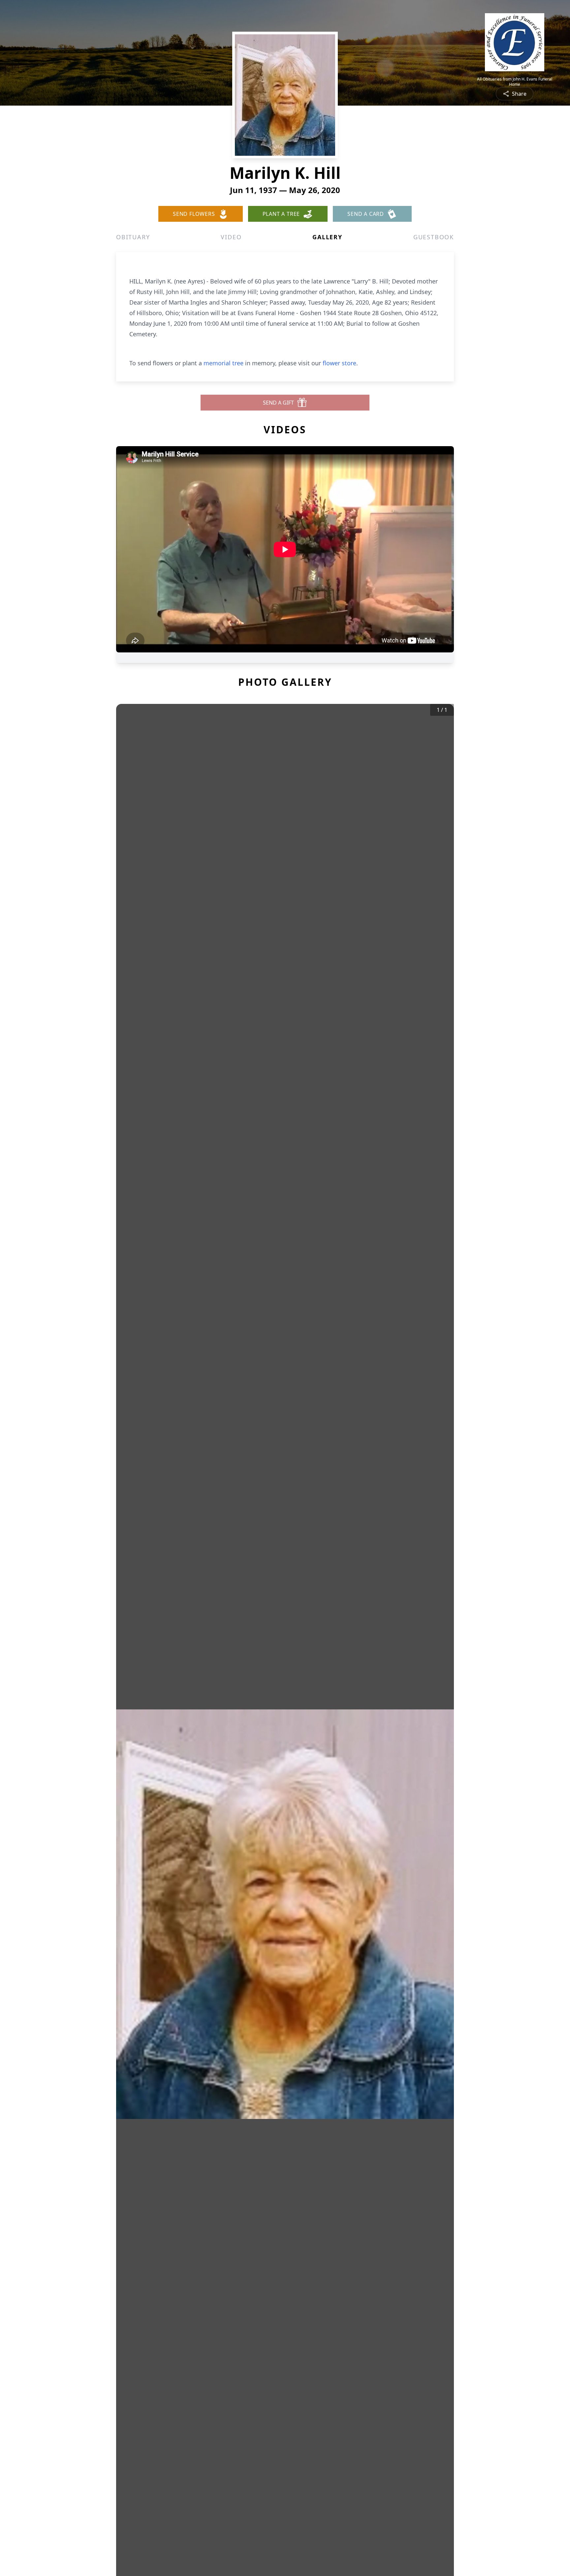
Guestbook (434, 237)
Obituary (133, 237)
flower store (339, 363)
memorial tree (223, 363)
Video (231, 237)
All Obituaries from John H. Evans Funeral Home (515, 82)
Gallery (327, 237)
